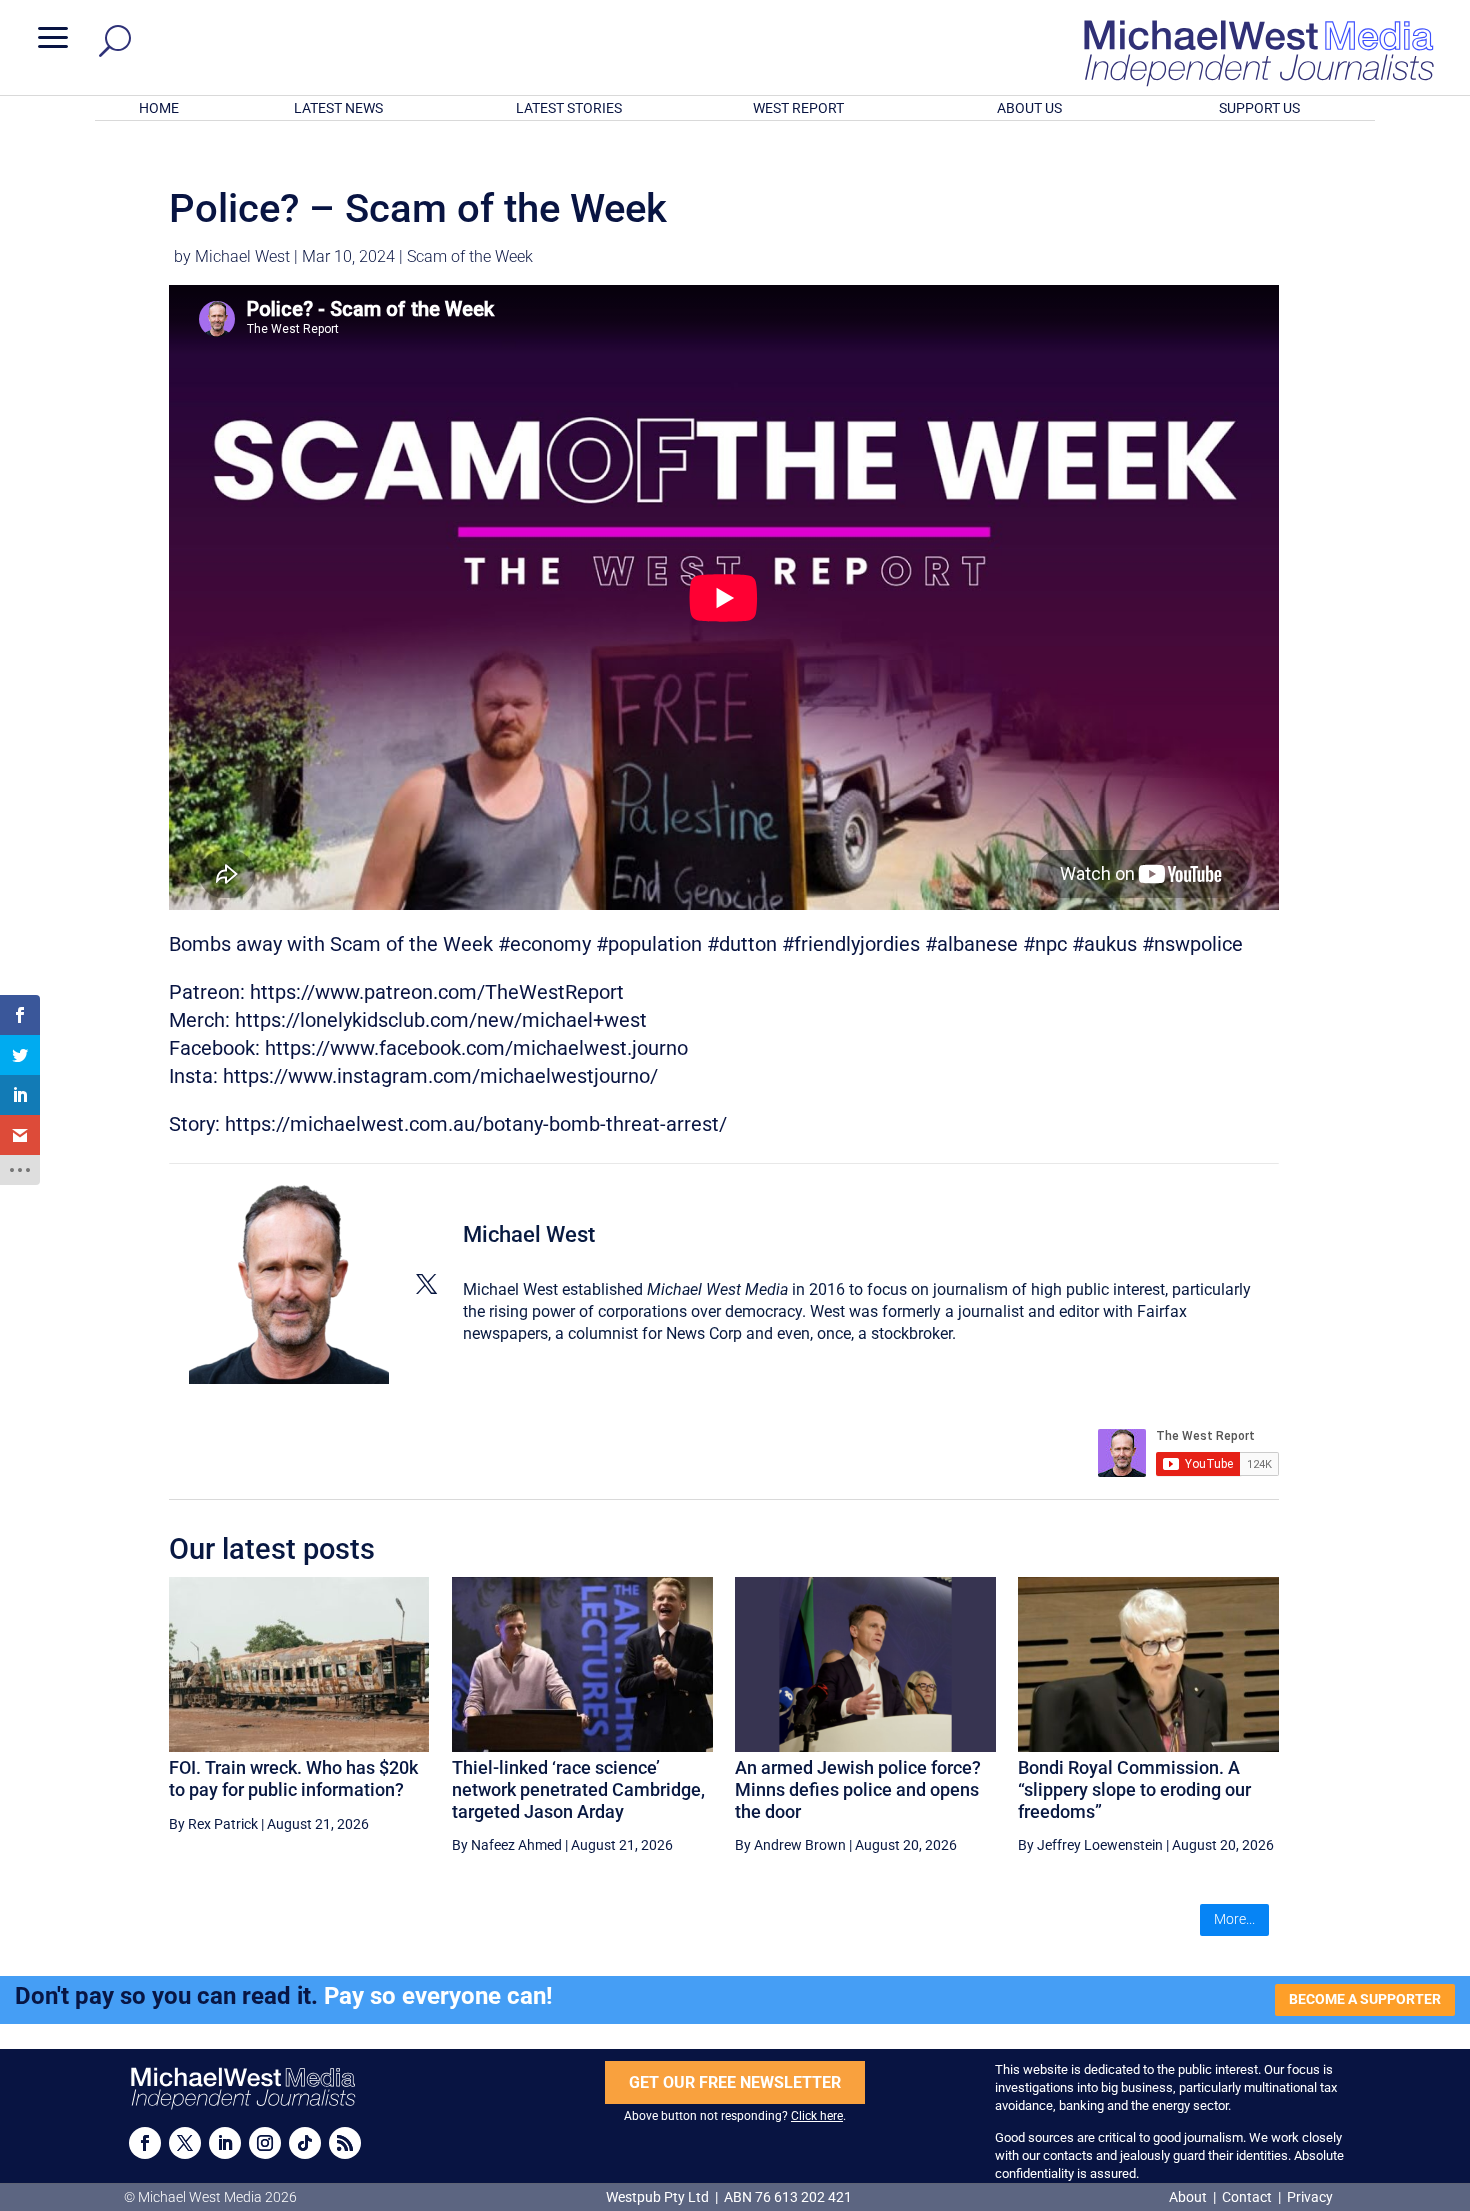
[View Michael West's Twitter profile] (426, 1284)
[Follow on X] (185, 2143)
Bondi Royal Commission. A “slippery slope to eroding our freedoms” (1134, 1789)
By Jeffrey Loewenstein (1090, 1845)
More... (1234, 1919)
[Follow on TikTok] (305, 2143)
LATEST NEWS (338, 108)
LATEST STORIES (569, 108)
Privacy (1310, 2197)
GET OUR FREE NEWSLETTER (735, 2082)
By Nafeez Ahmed (507, 1845)
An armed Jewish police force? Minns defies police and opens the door (858, 1789)
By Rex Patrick (213, 1824)
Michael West (242, 256)
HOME (159, 108)
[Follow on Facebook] (145, 2143)
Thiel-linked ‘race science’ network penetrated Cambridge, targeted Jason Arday (578, 1789)
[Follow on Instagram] (265, 2143)
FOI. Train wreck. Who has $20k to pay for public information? (293, 1778)
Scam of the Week (470, 256)
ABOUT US (1029, 108)
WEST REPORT (798, 108)
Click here (817, 2116)
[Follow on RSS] (345, 2143)
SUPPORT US (1259, 108)
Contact (1247, 2197)
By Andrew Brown (790, 1845)
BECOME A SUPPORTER (1365, 1999)
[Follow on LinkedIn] (225, 2143)
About (1189, 2197)
